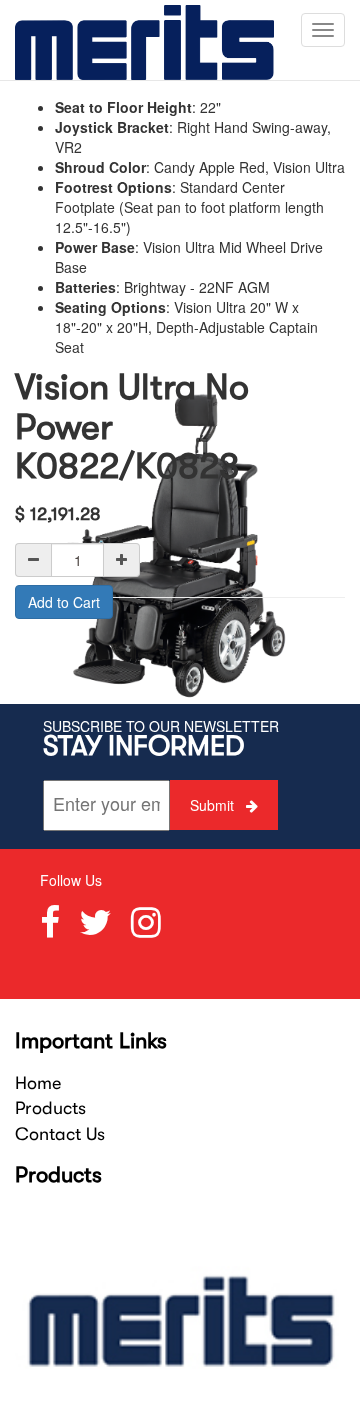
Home (38, 1083)
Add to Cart (64, 602)
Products (50, 1108)
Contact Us (60, 1134)
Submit (214, 805)
